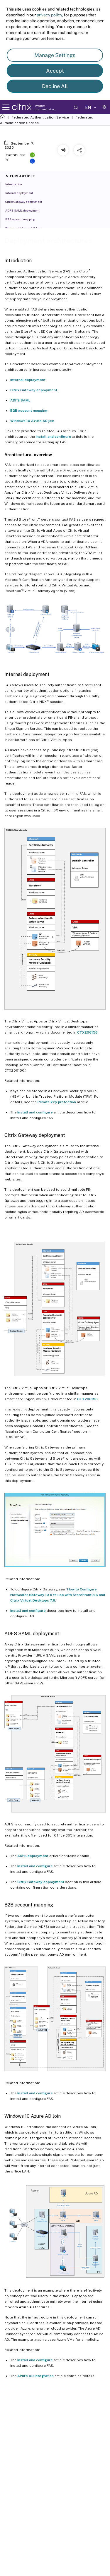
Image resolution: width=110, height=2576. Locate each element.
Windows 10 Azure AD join (32, 421)
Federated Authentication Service (40, 117)
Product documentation (45, 107)
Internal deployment (28, 380)
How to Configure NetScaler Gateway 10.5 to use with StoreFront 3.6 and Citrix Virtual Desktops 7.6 (58, 1595)
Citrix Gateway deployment (34, 390)
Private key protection (57, 1102)
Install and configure (54, 437)
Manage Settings (55, 55)
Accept (55, 71)
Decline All (55, 86)
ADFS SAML (20, 400)
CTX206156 (87, 1032)
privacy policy (49, 15)
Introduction (14, 184)
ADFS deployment (33, 1856)
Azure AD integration (35, 2376)
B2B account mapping (29, 411)
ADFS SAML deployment (22, 210)
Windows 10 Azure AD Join (23, 228)
